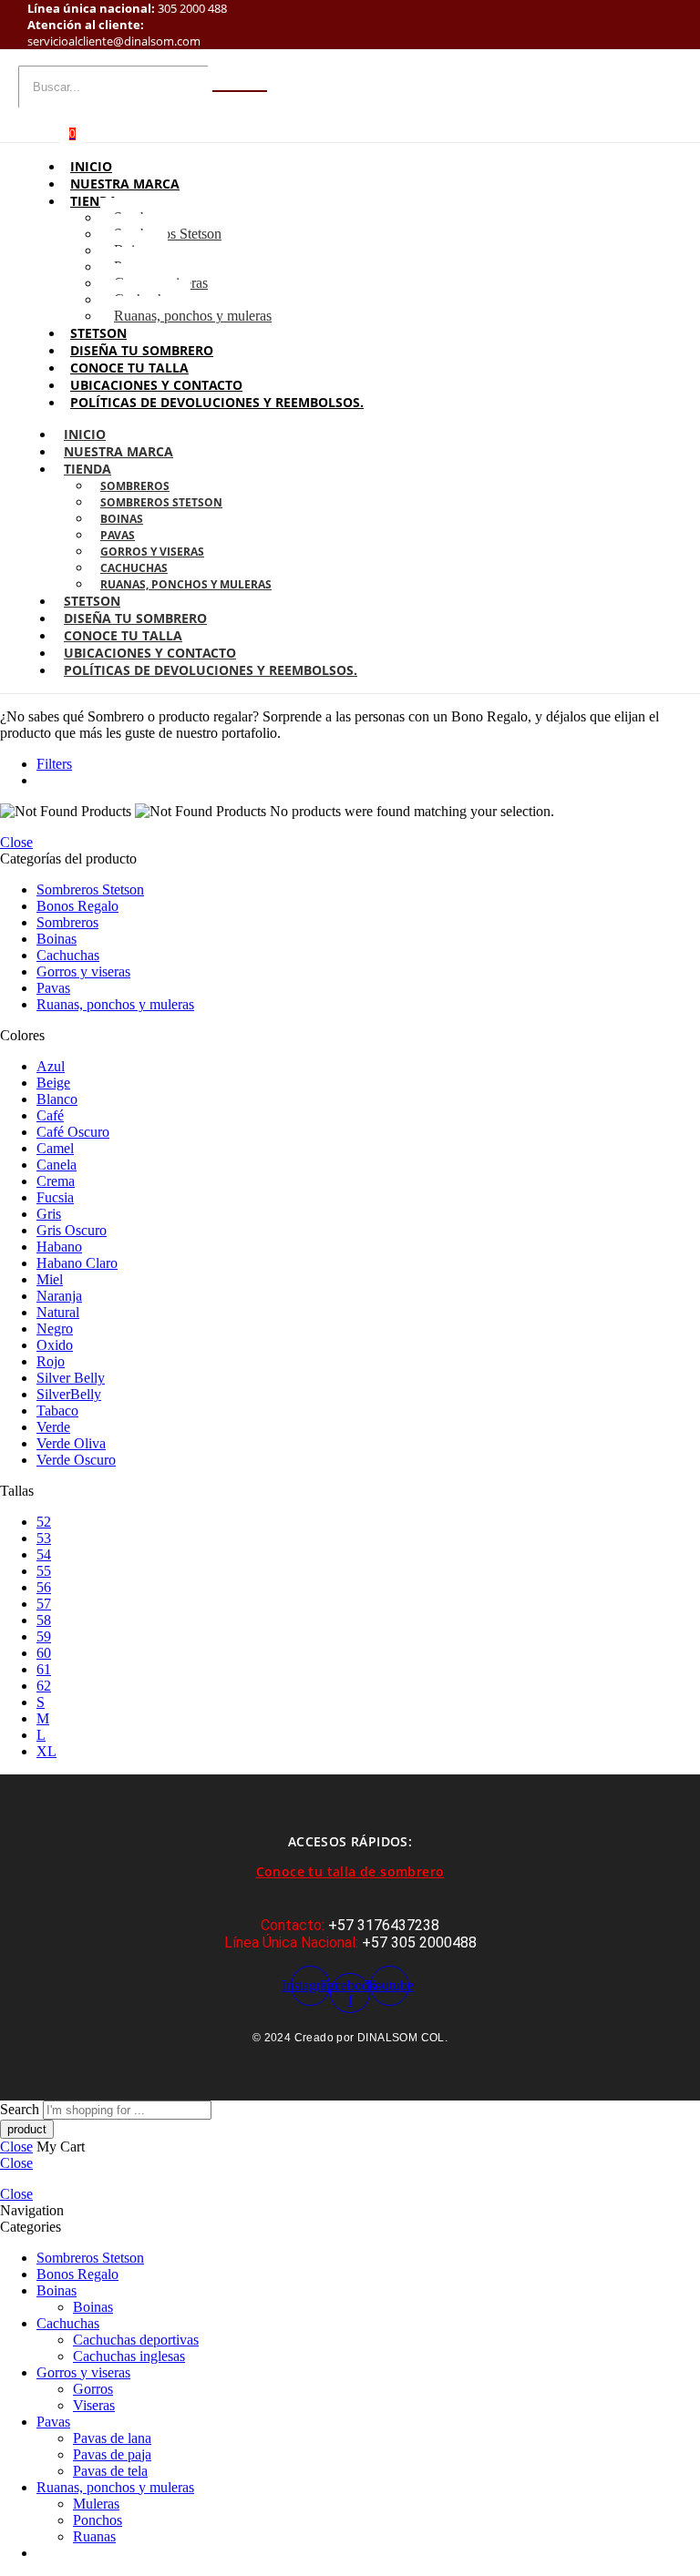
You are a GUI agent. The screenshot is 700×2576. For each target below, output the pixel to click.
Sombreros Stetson (168, 234)
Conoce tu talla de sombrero (350, 1871)
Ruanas (94, 2536)
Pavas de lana (112, 2438)
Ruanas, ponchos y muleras (193, 316)
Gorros (93, 2389)
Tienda (94, 201)
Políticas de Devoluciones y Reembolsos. (217, 402)
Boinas (122, 519)
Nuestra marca (125, 184)
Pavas (118, 535)
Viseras (94, 2405)
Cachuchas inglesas (129, 2356)
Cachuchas (134, 568)
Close (16, 842)
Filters (54, 764)
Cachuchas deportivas (136, 2340)
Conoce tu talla (129, 368)
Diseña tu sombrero (142, 350)
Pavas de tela (110, 2471)
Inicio (91, 166)
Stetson (98, 333)
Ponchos (98, 2520)
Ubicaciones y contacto (156, 385)
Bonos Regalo (77, 906)
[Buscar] (240, 91)
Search (21, 2109)
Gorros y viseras (152, 552)
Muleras (96, 2504)
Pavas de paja (112, 2454)
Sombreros (135, 486)
